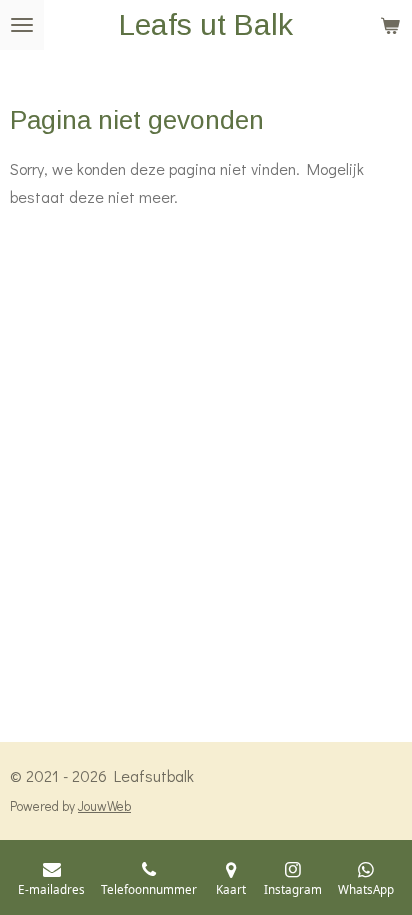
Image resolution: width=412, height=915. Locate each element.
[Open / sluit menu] (22, 25)
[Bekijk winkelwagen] (390, 25)
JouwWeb (104, 806)
